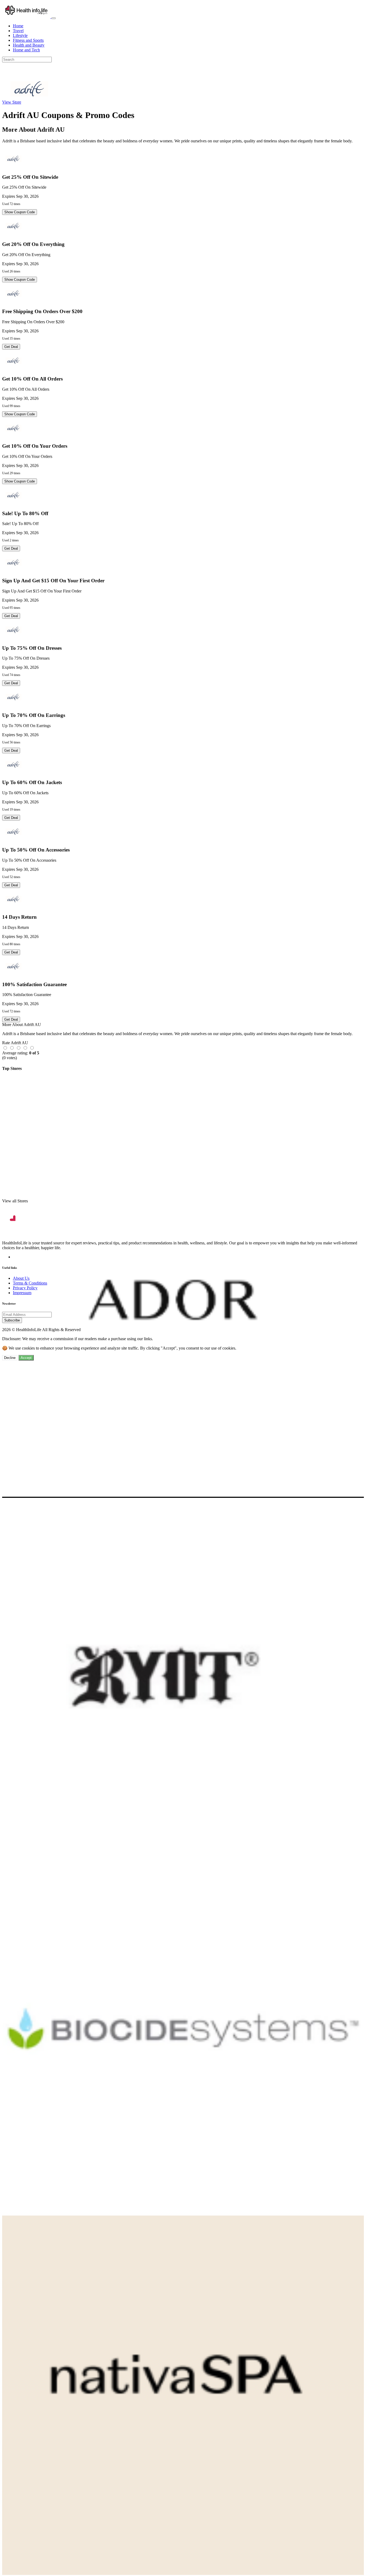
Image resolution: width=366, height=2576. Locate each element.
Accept (26, 1358)
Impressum (22, 1293)
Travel (18, 31)
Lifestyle (20, 35)
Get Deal (11, 347)
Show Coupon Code (20, 212)
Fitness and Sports (28, 40)
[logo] (27, 17)
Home (18, 26)
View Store (12, 102)
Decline (10, 1358)
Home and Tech (26, 50)
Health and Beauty (29, 45)
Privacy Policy (25, 1288)
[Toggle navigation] (54, 18)
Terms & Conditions (30, 1283)
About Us (21, 1278)
